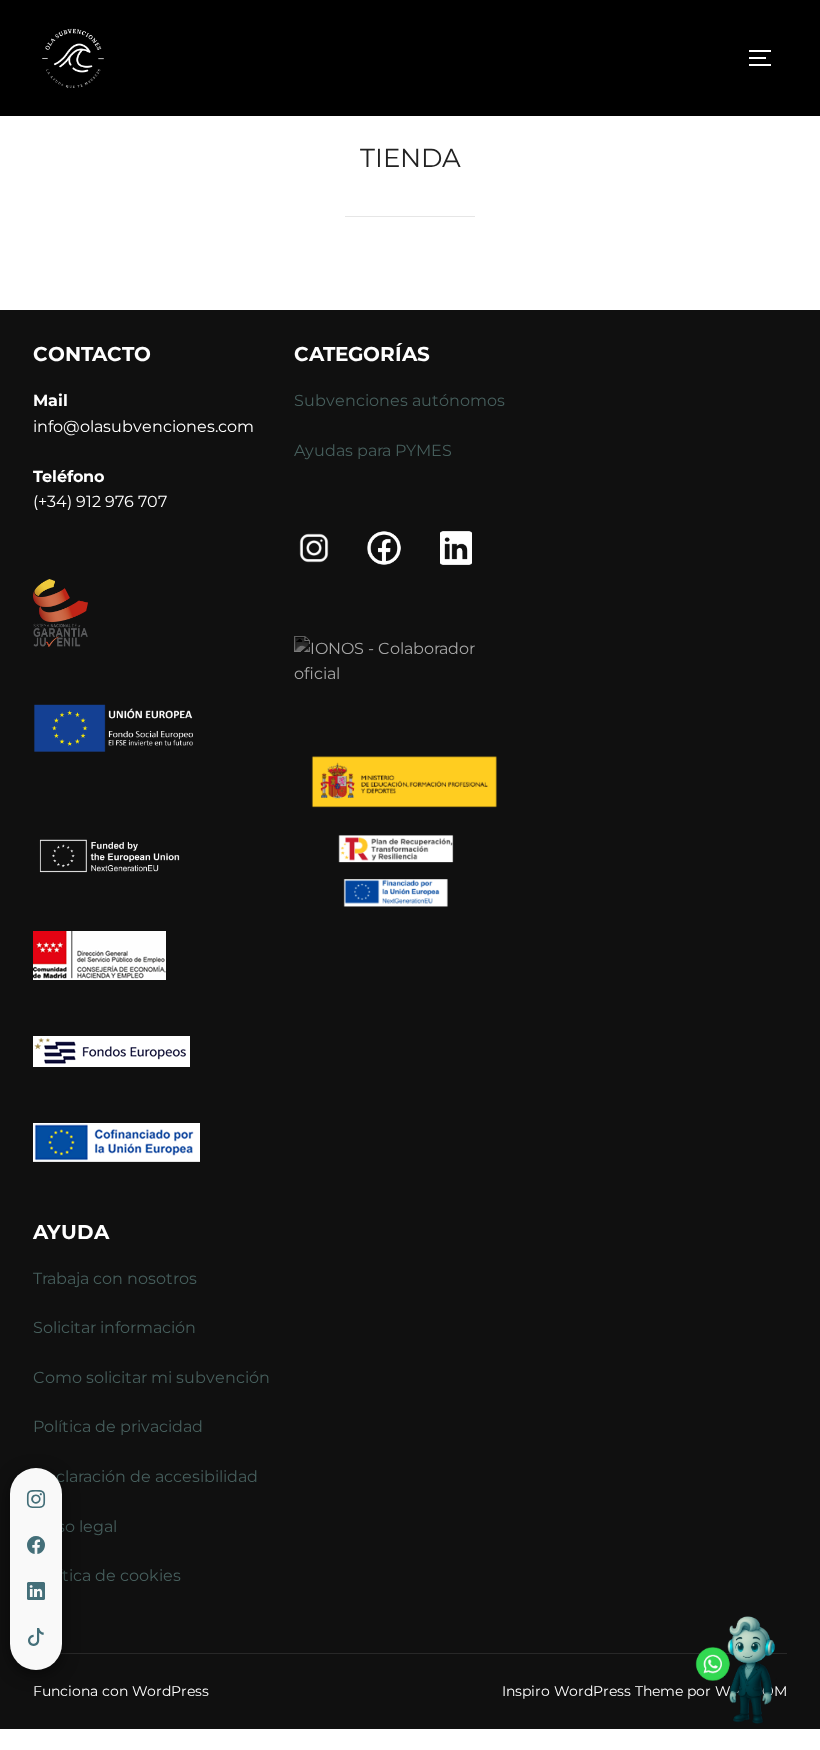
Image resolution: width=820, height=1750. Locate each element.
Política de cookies (107, 1575)
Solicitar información (114, 1327)
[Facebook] (36, 1546)
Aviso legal (75, 1526)
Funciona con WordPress (121, 1691)
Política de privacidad (118, 1426)
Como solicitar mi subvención (151, 1377)
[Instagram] (36, 1500)
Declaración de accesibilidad (145, 1476)
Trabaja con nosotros (115, 1278)
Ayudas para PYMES (373, 450)
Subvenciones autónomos (399, 400)
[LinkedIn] (36, 1592)
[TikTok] (36, 1638)
